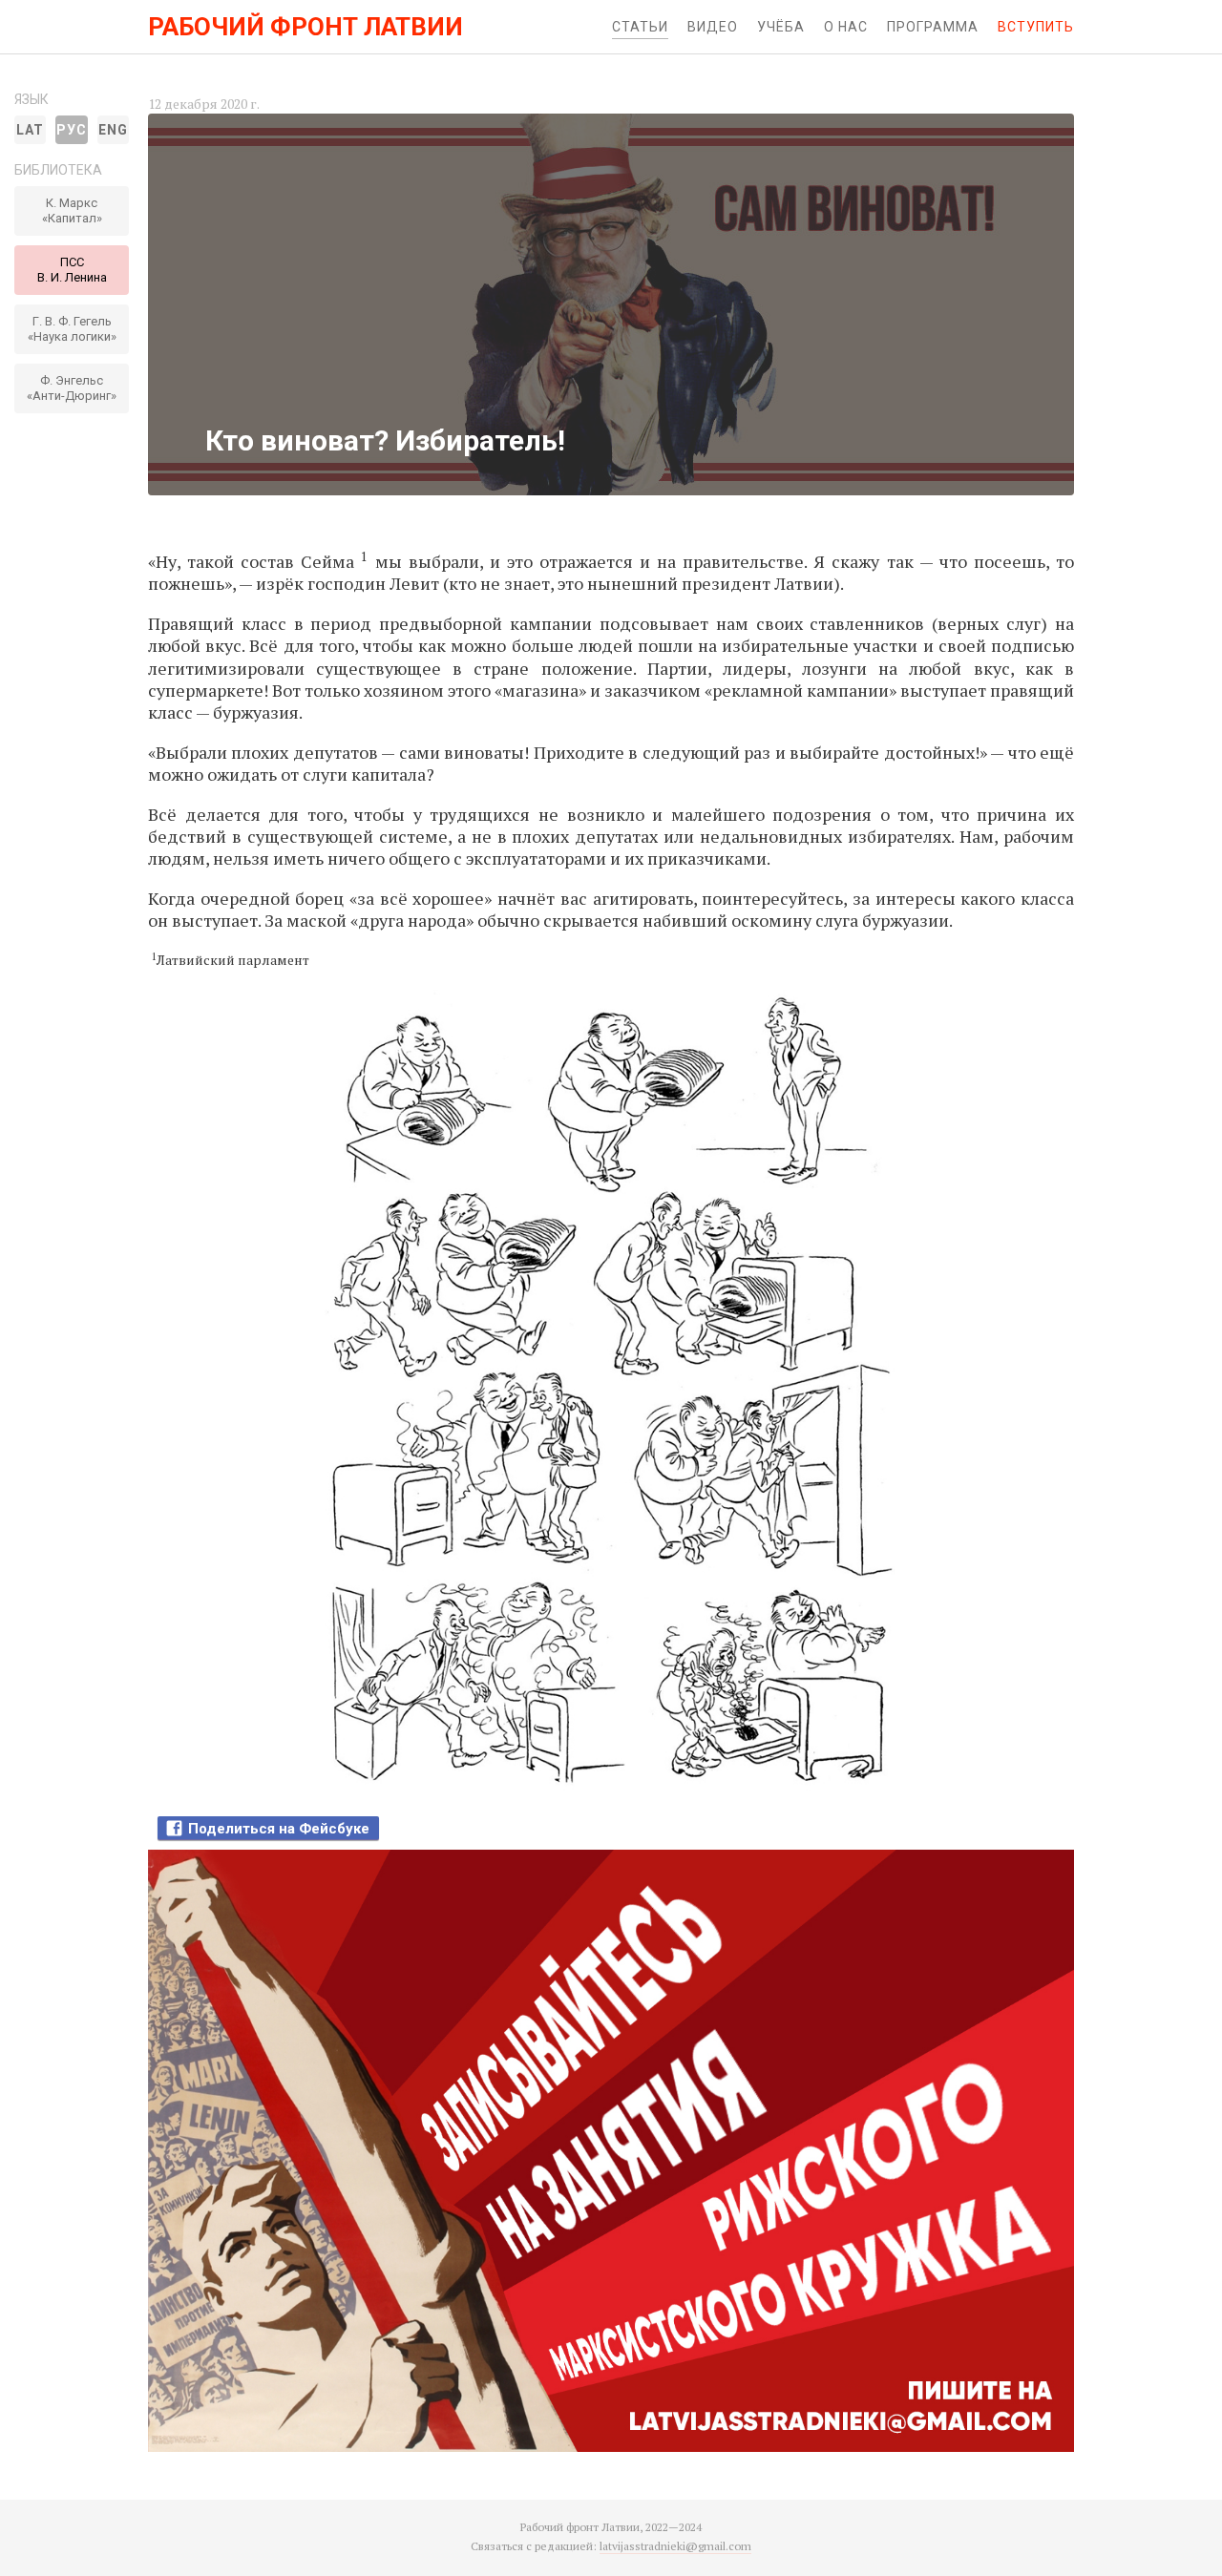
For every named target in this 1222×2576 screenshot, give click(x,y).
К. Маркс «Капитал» (72, 210)
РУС (72, 130)
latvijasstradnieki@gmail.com (675, 2546)
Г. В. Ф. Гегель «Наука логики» (72, 329)
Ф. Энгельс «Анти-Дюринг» (72, 388)
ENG (113, 130)
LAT (30, 130)
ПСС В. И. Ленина (72, 270)
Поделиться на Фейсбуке (279, 1829)
